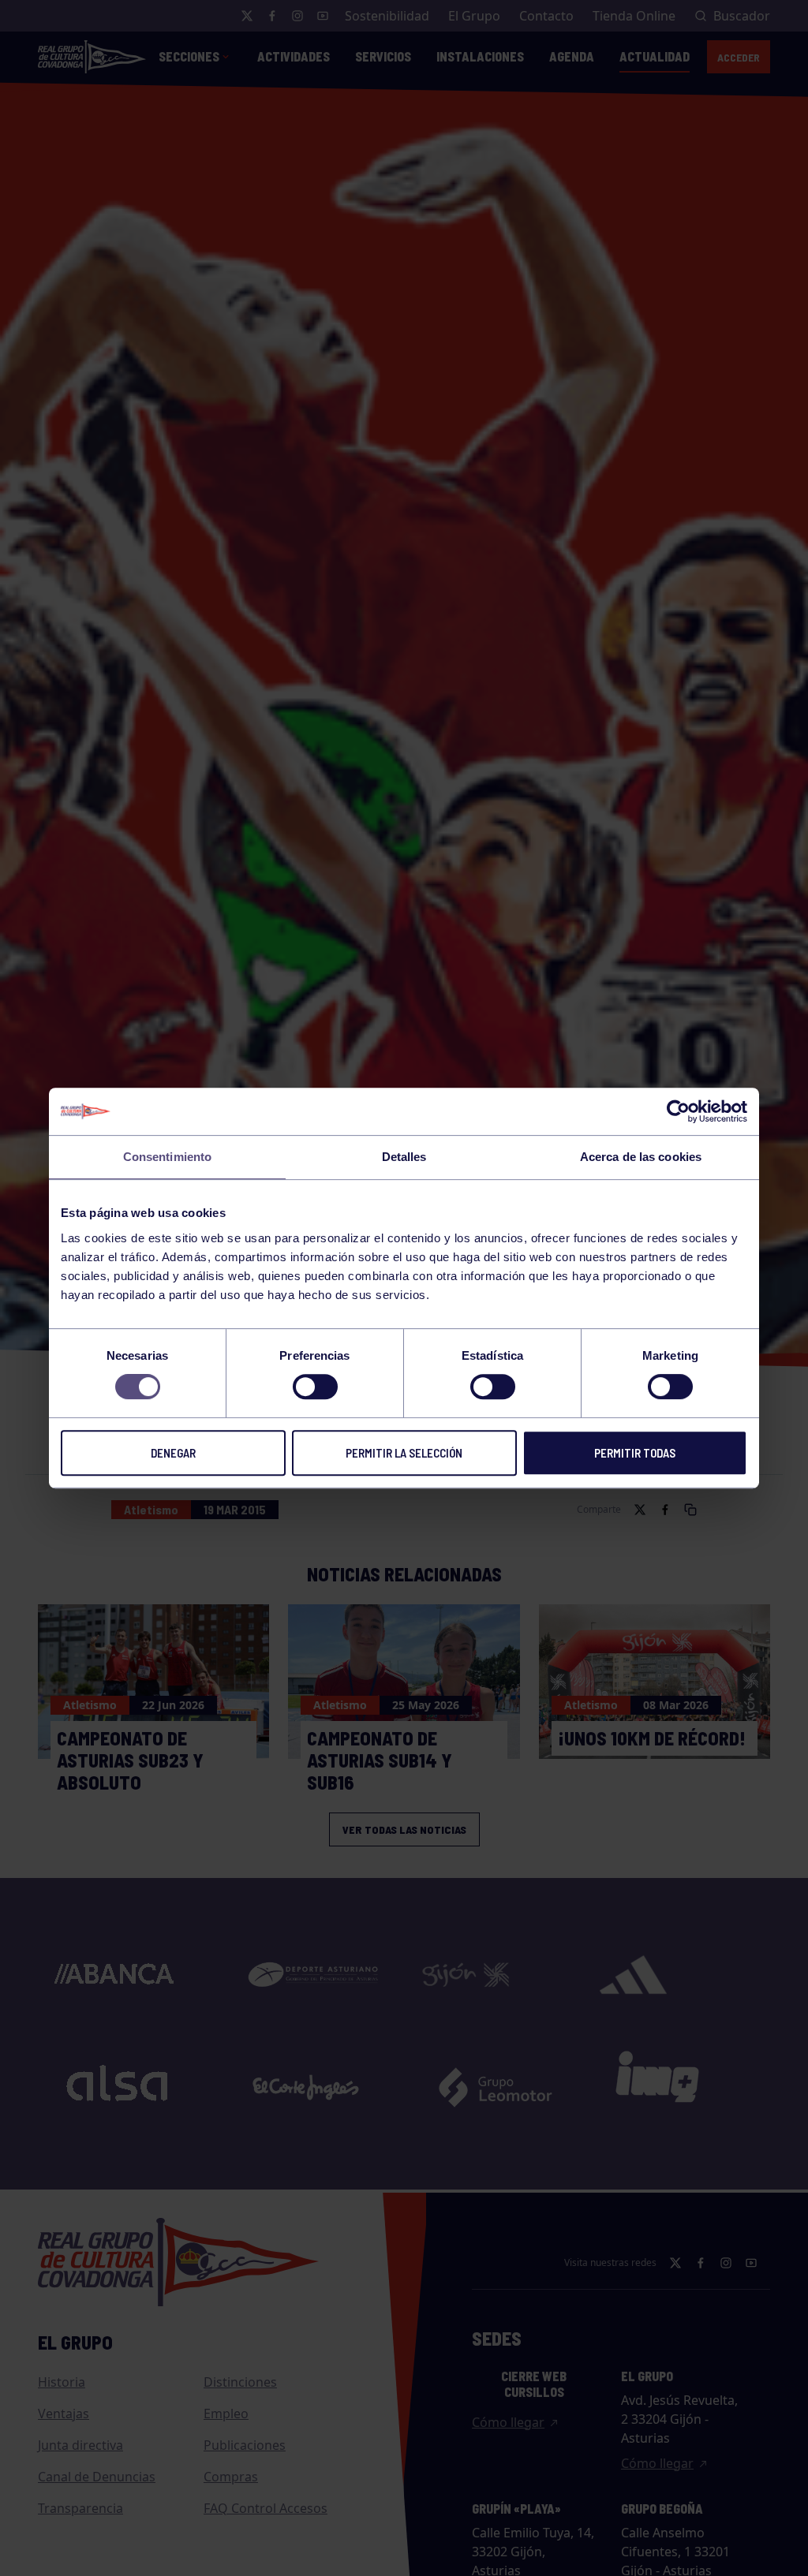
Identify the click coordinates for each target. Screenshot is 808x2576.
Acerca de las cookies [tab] (641, 1157)
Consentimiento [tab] (167, 1157)
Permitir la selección (404, 1453)
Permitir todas (635, 1453)
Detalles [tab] (404, 1157)
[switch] (315, 1387)
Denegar (173, 1453)
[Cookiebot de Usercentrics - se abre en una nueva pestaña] (678, 1111)
